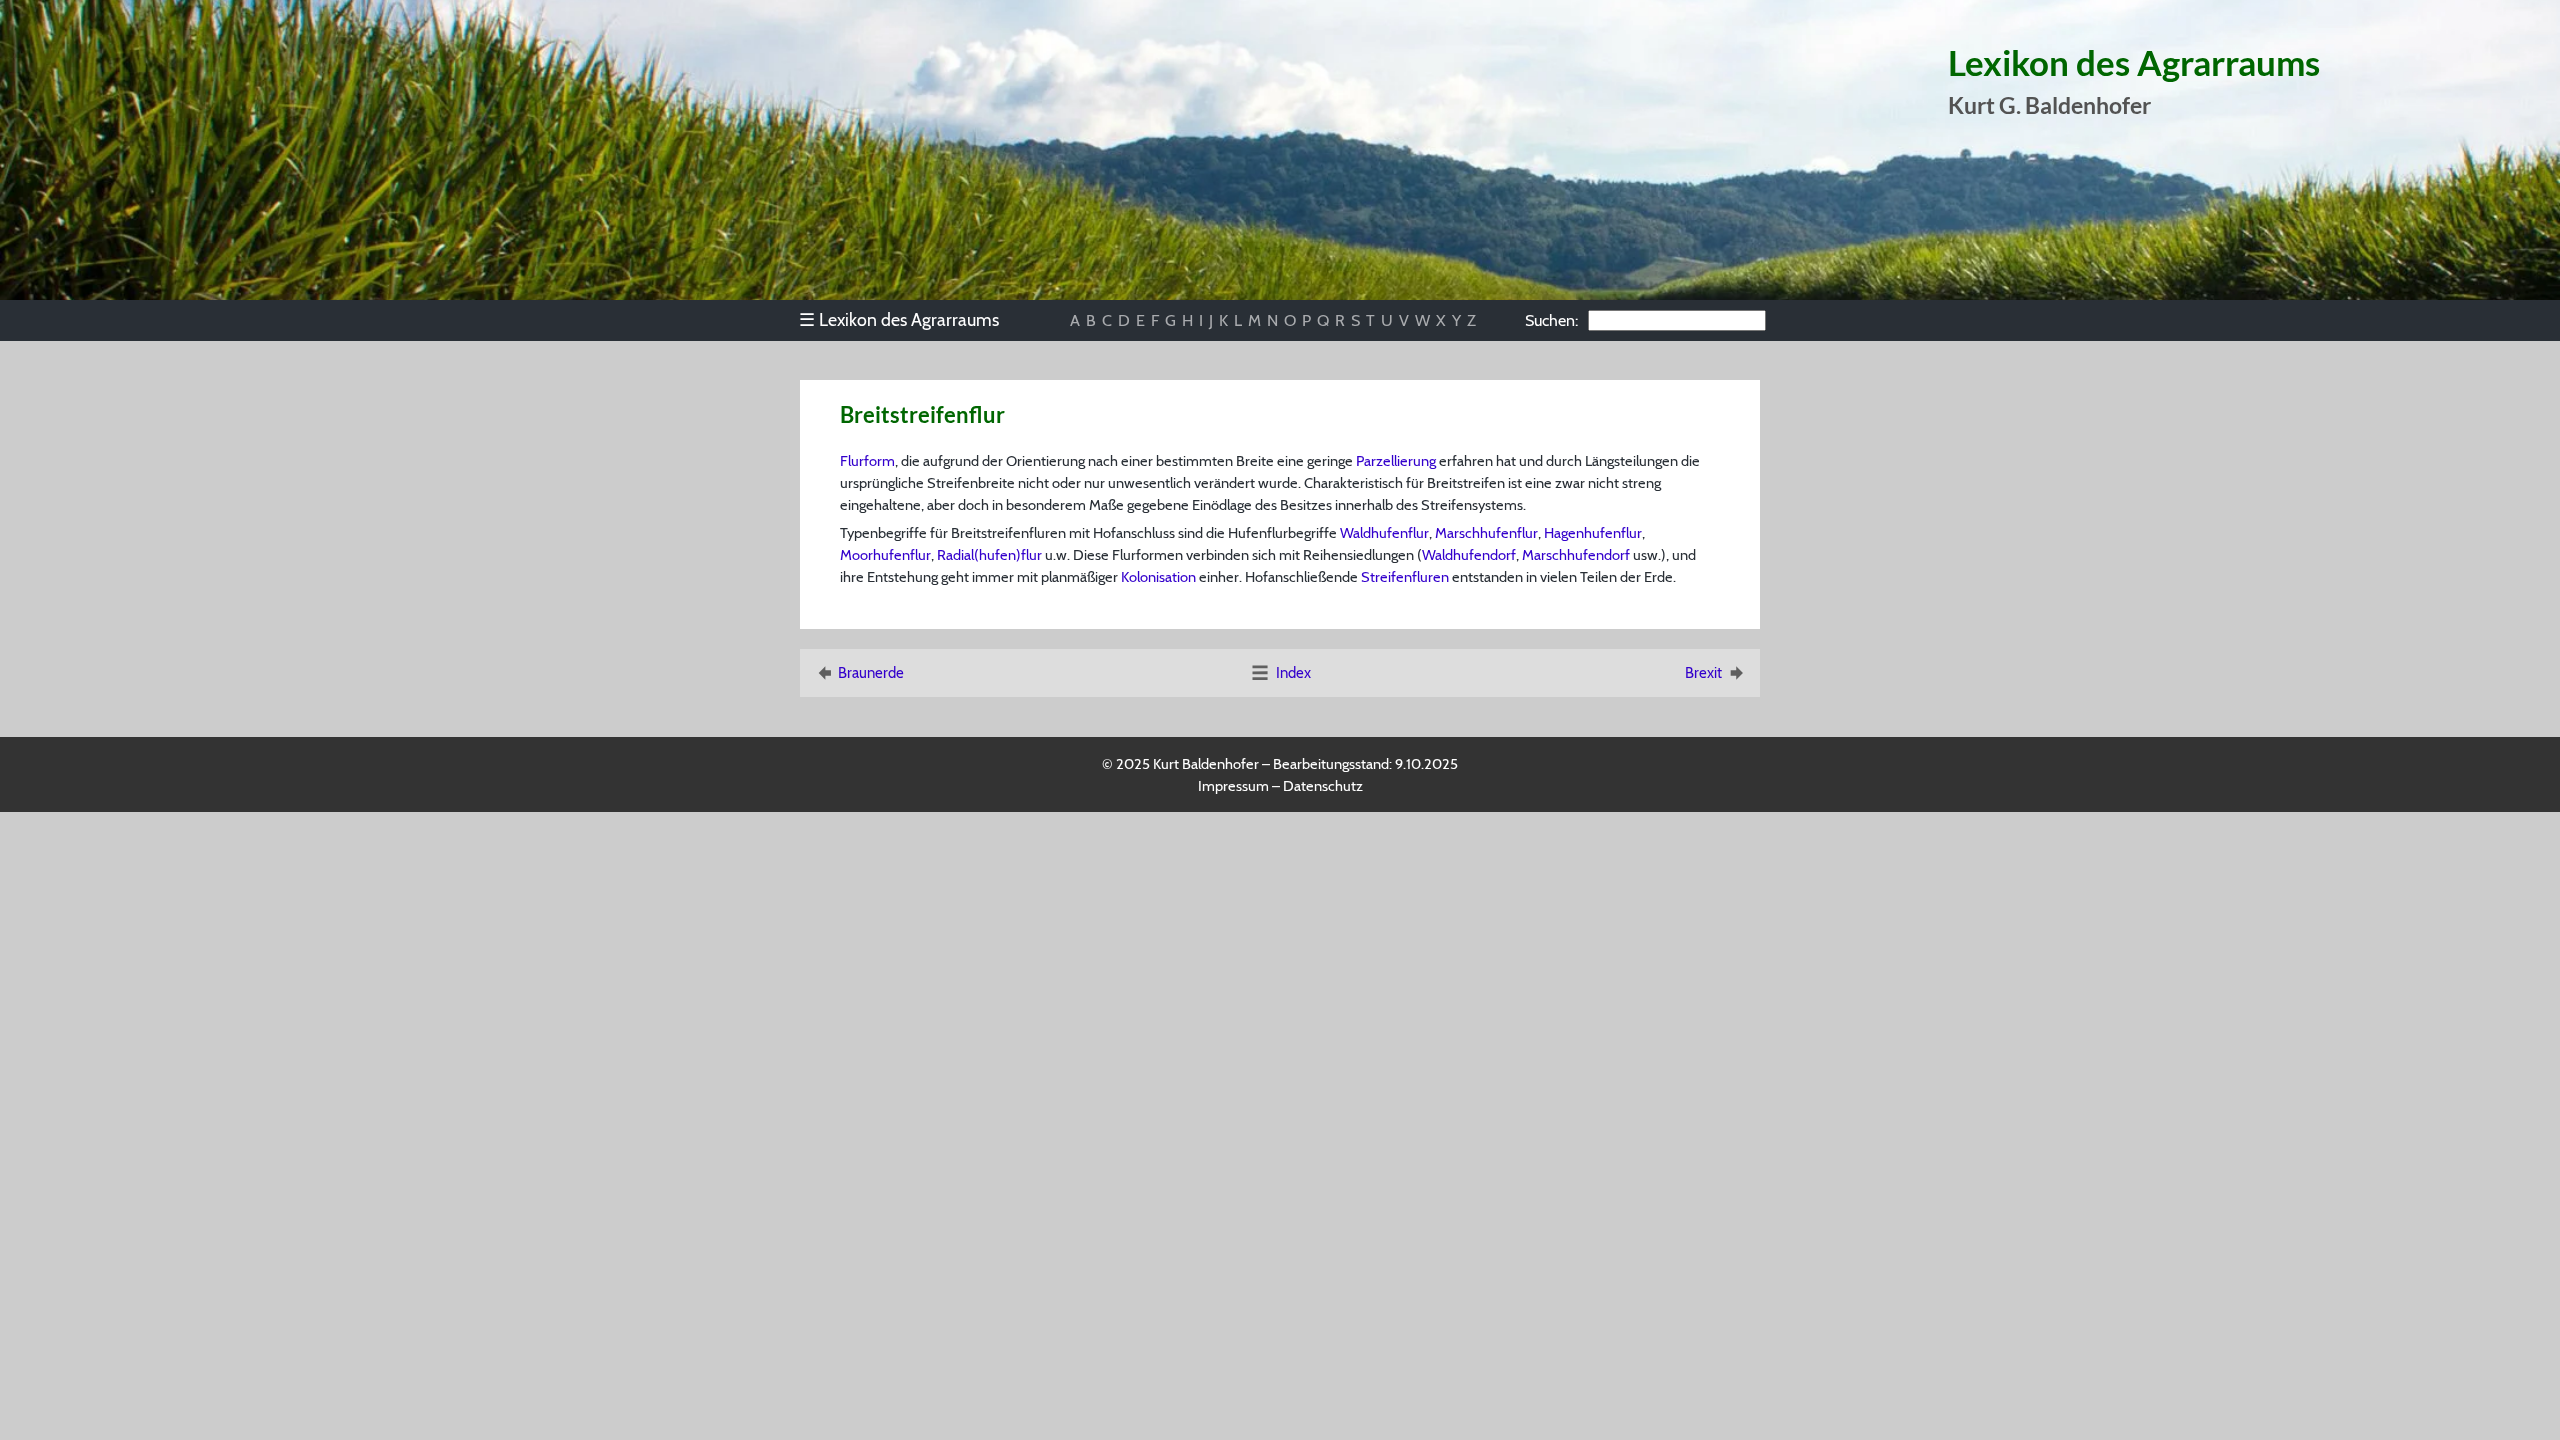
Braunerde (871, 673)
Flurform (867, 461)
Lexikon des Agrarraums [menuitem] (899, 319)
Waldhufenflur (1384, 533)
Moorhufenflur (885, 555)
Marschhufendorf (1576, 555)
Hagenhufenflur (1593, 533)
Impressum (1233, 786)
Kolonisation (1158, 577)
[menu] (908, 320)
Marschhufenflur (1486, 533)
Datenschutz (1323, 786)
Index (1293, 673)
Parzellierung (1396, 461)
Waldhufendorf (1469, 555)
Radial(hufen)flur (989, 555)
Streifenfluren (1405, 577)
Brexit (1703, 673)
